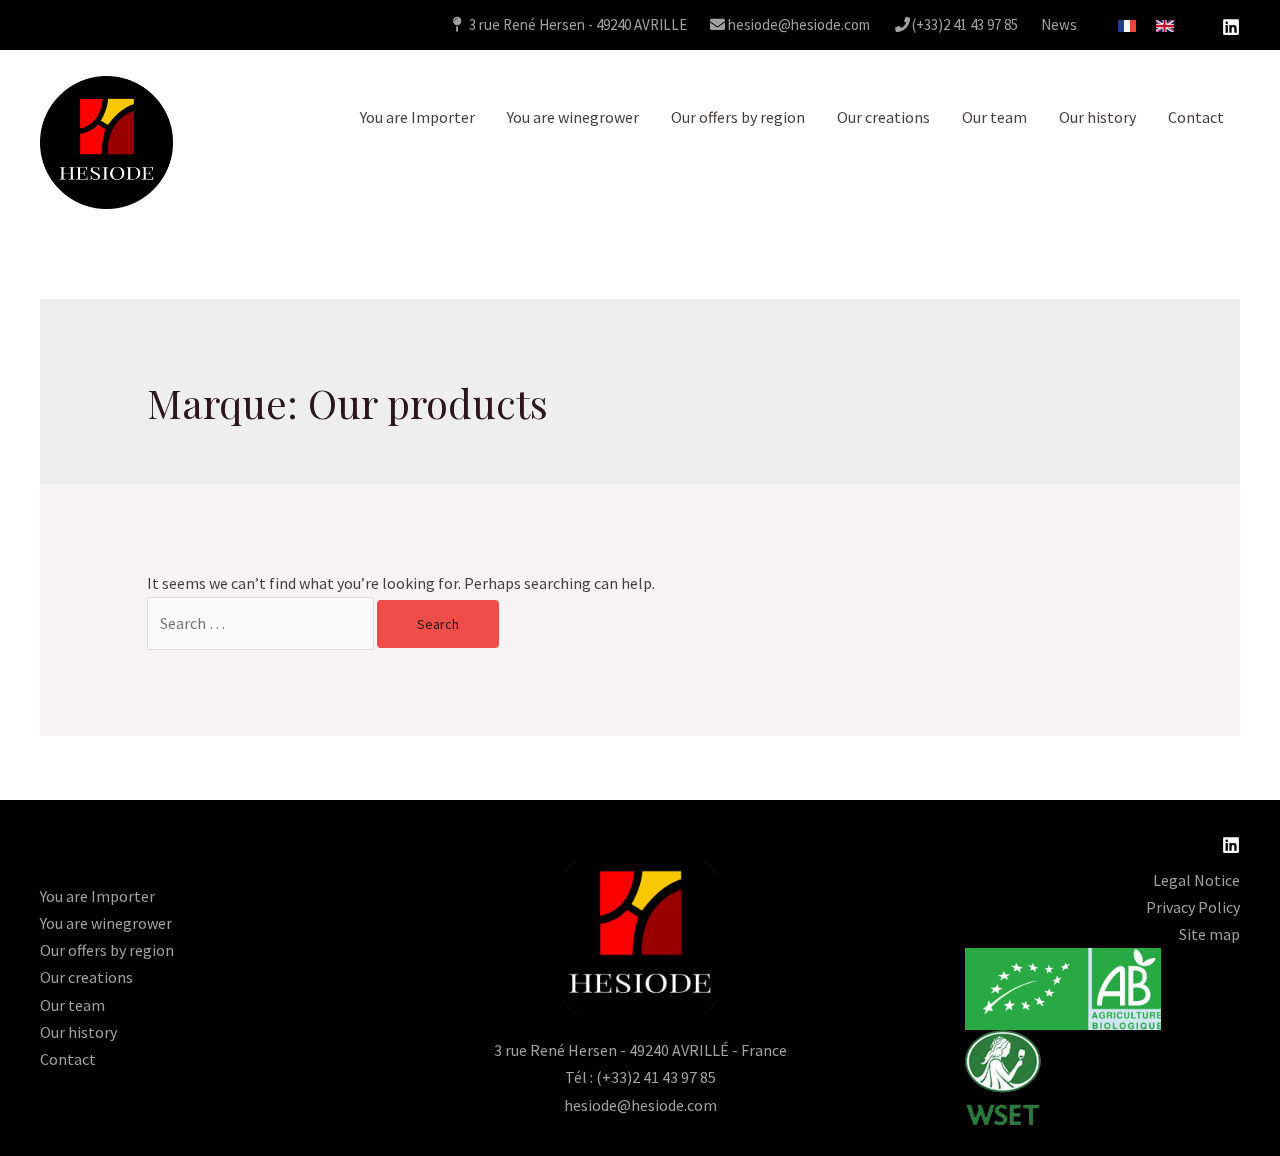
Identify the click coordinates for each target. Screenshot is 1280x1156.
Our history (1097, 117)
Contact (1196, 117)
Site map (1209, 934)
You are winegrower (573, 117)
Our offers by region (738, 117)
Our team (994, 117)
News (1059, 24)
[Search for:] (262, 623)
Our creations (883, 117)
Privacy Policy (1193, 907)
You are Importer (417, 117)
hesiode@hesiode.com (797, 24)
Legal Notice (1196, 880)
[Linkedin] (1231, 27)
